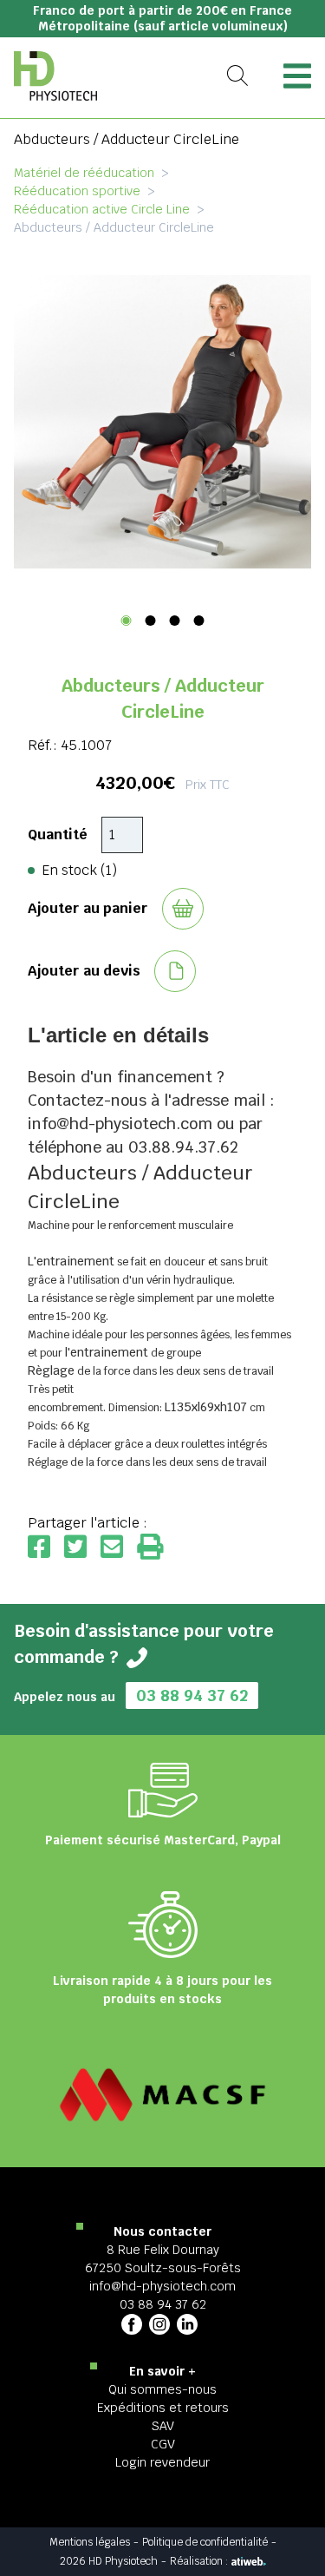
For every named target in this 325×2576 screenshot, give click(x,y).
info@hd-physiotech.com (162, 2286)
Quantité (58, 835)
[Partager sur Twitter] (82, 1548)
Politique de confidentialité (205, 2542)
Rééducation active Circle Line (102, 209)
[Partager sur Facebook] (46, 1548)
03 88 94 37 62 (192, 1695)
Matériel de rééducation (84, 173)
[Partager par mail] (119, 1548)
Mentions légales (90, 2542)
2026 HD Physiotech (109, 2561)
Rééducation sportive (77, 191)
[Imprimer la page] (150, 1548)
